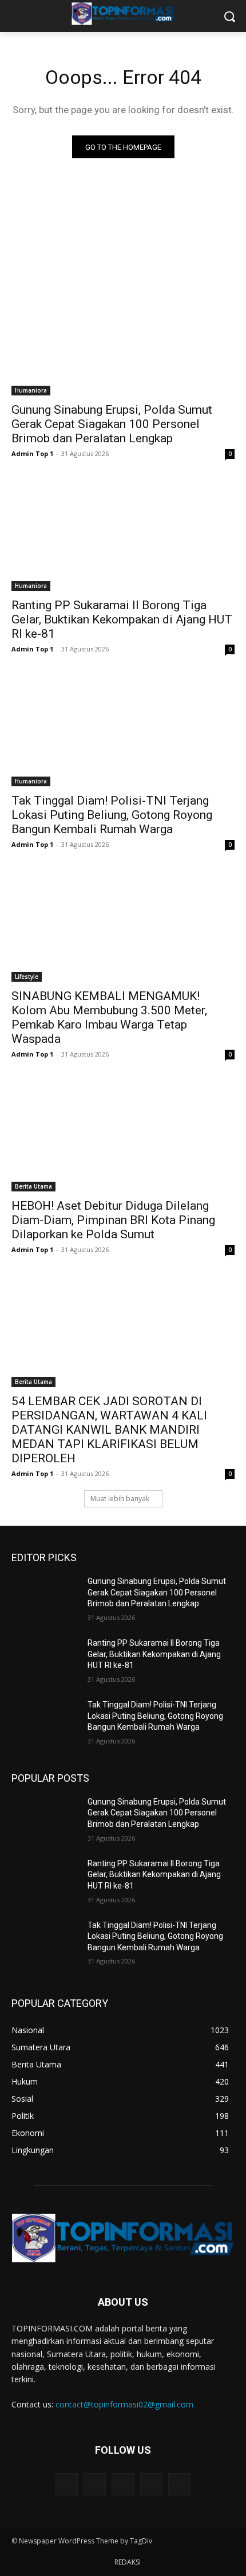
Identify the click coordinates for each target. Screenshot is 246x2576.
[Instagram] (151, 2484)
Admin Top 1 (32, 453)
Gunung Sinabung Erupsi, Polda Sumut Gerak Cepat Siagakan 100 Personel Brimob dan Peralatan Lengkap (112, 424)
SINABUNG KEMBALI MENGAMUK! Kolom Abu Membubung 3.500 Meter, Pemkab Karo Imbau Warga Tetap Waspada (109, 1017)
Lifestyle (27, 977)
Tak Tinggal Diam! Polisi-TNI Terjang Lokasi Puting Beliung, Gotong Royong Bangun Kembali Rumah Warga (112, 815)
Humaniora (31, 390)
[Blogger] (67, 2484)
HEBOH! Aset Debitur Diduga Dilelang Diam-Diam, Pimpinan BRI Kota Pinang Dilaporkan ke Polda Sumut (113, 1220)
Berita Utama (33, 1186)
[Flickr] (123, 2484)
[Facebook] (95, 2484)
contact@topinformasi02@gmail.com (124, 2404)
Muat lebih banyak (120, 1499)
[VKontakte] (179, 2484)
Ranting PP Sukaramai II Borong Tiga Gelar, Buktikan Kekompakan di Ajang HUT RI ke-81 (122, 619)
